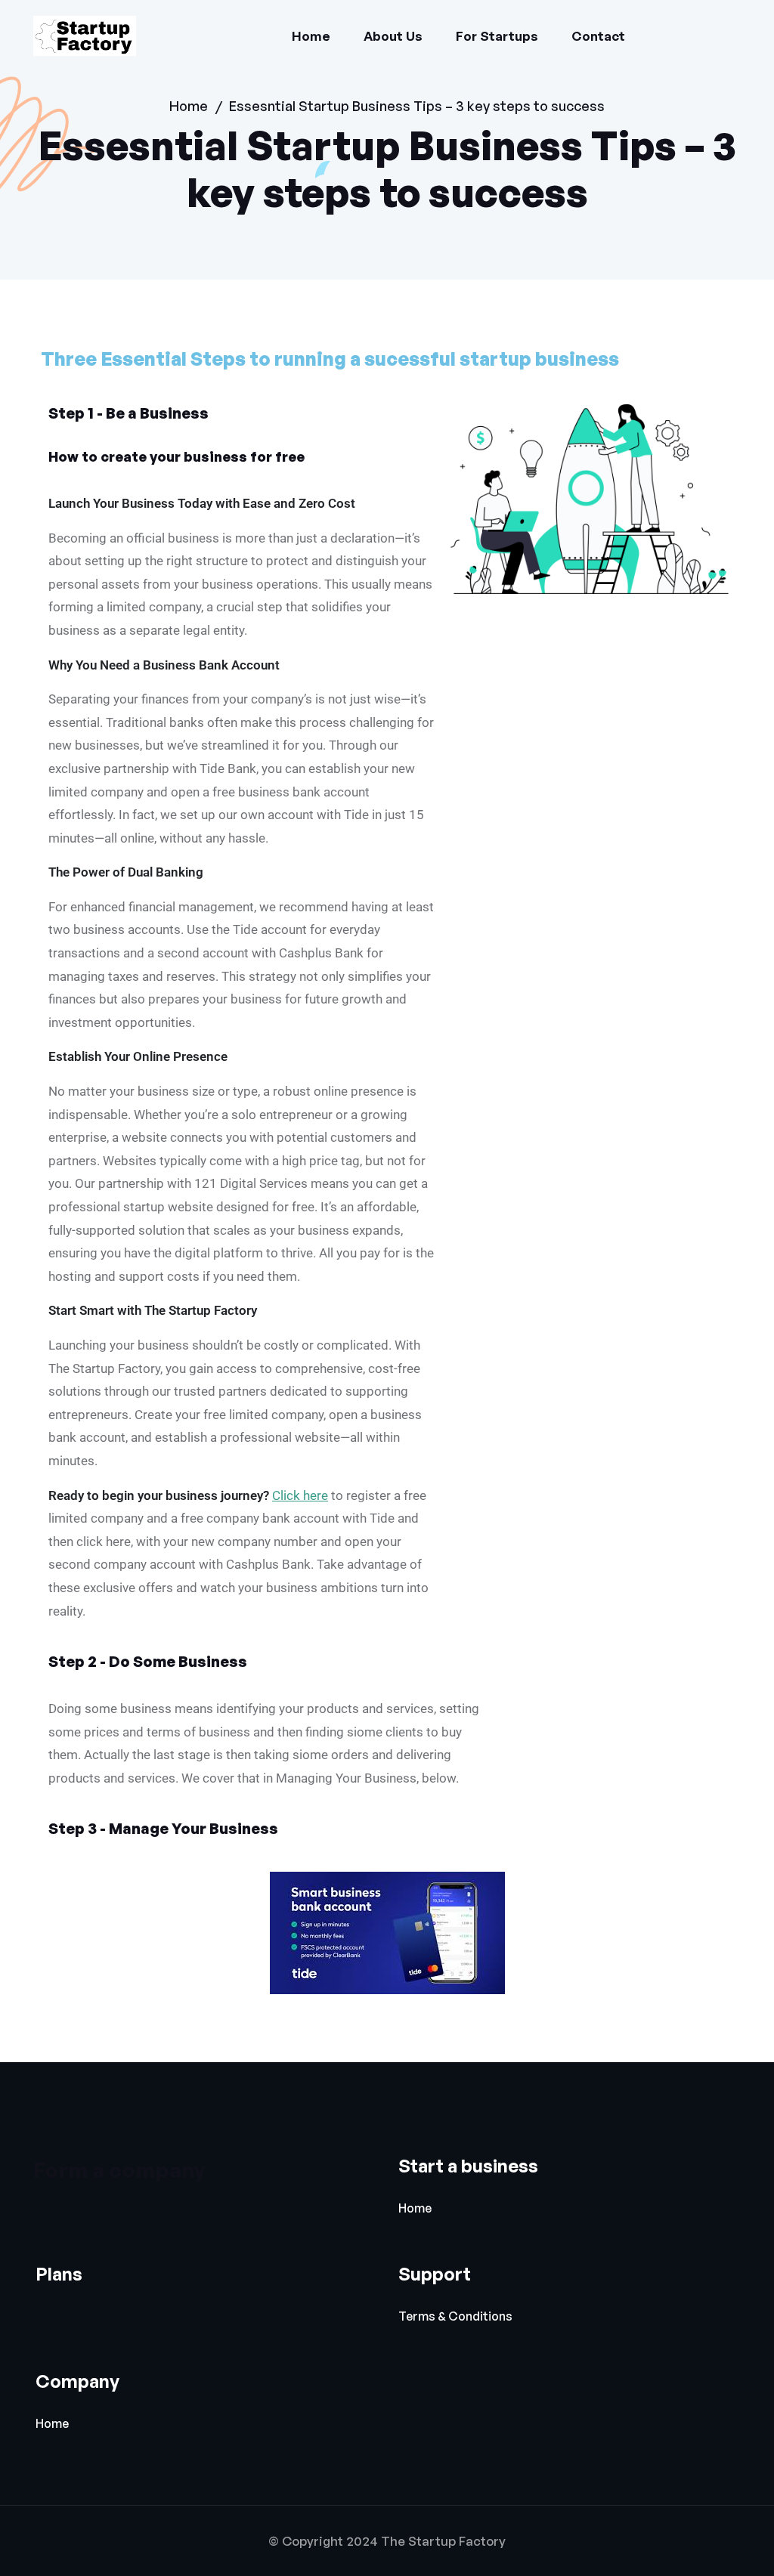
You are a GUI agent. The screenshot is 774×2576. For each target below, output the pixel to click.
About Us (393, 36)
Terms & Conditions (455, 2316)
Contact (598, 36)
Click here (300, 1495)
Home (311, 36)
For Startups (497, 36)
